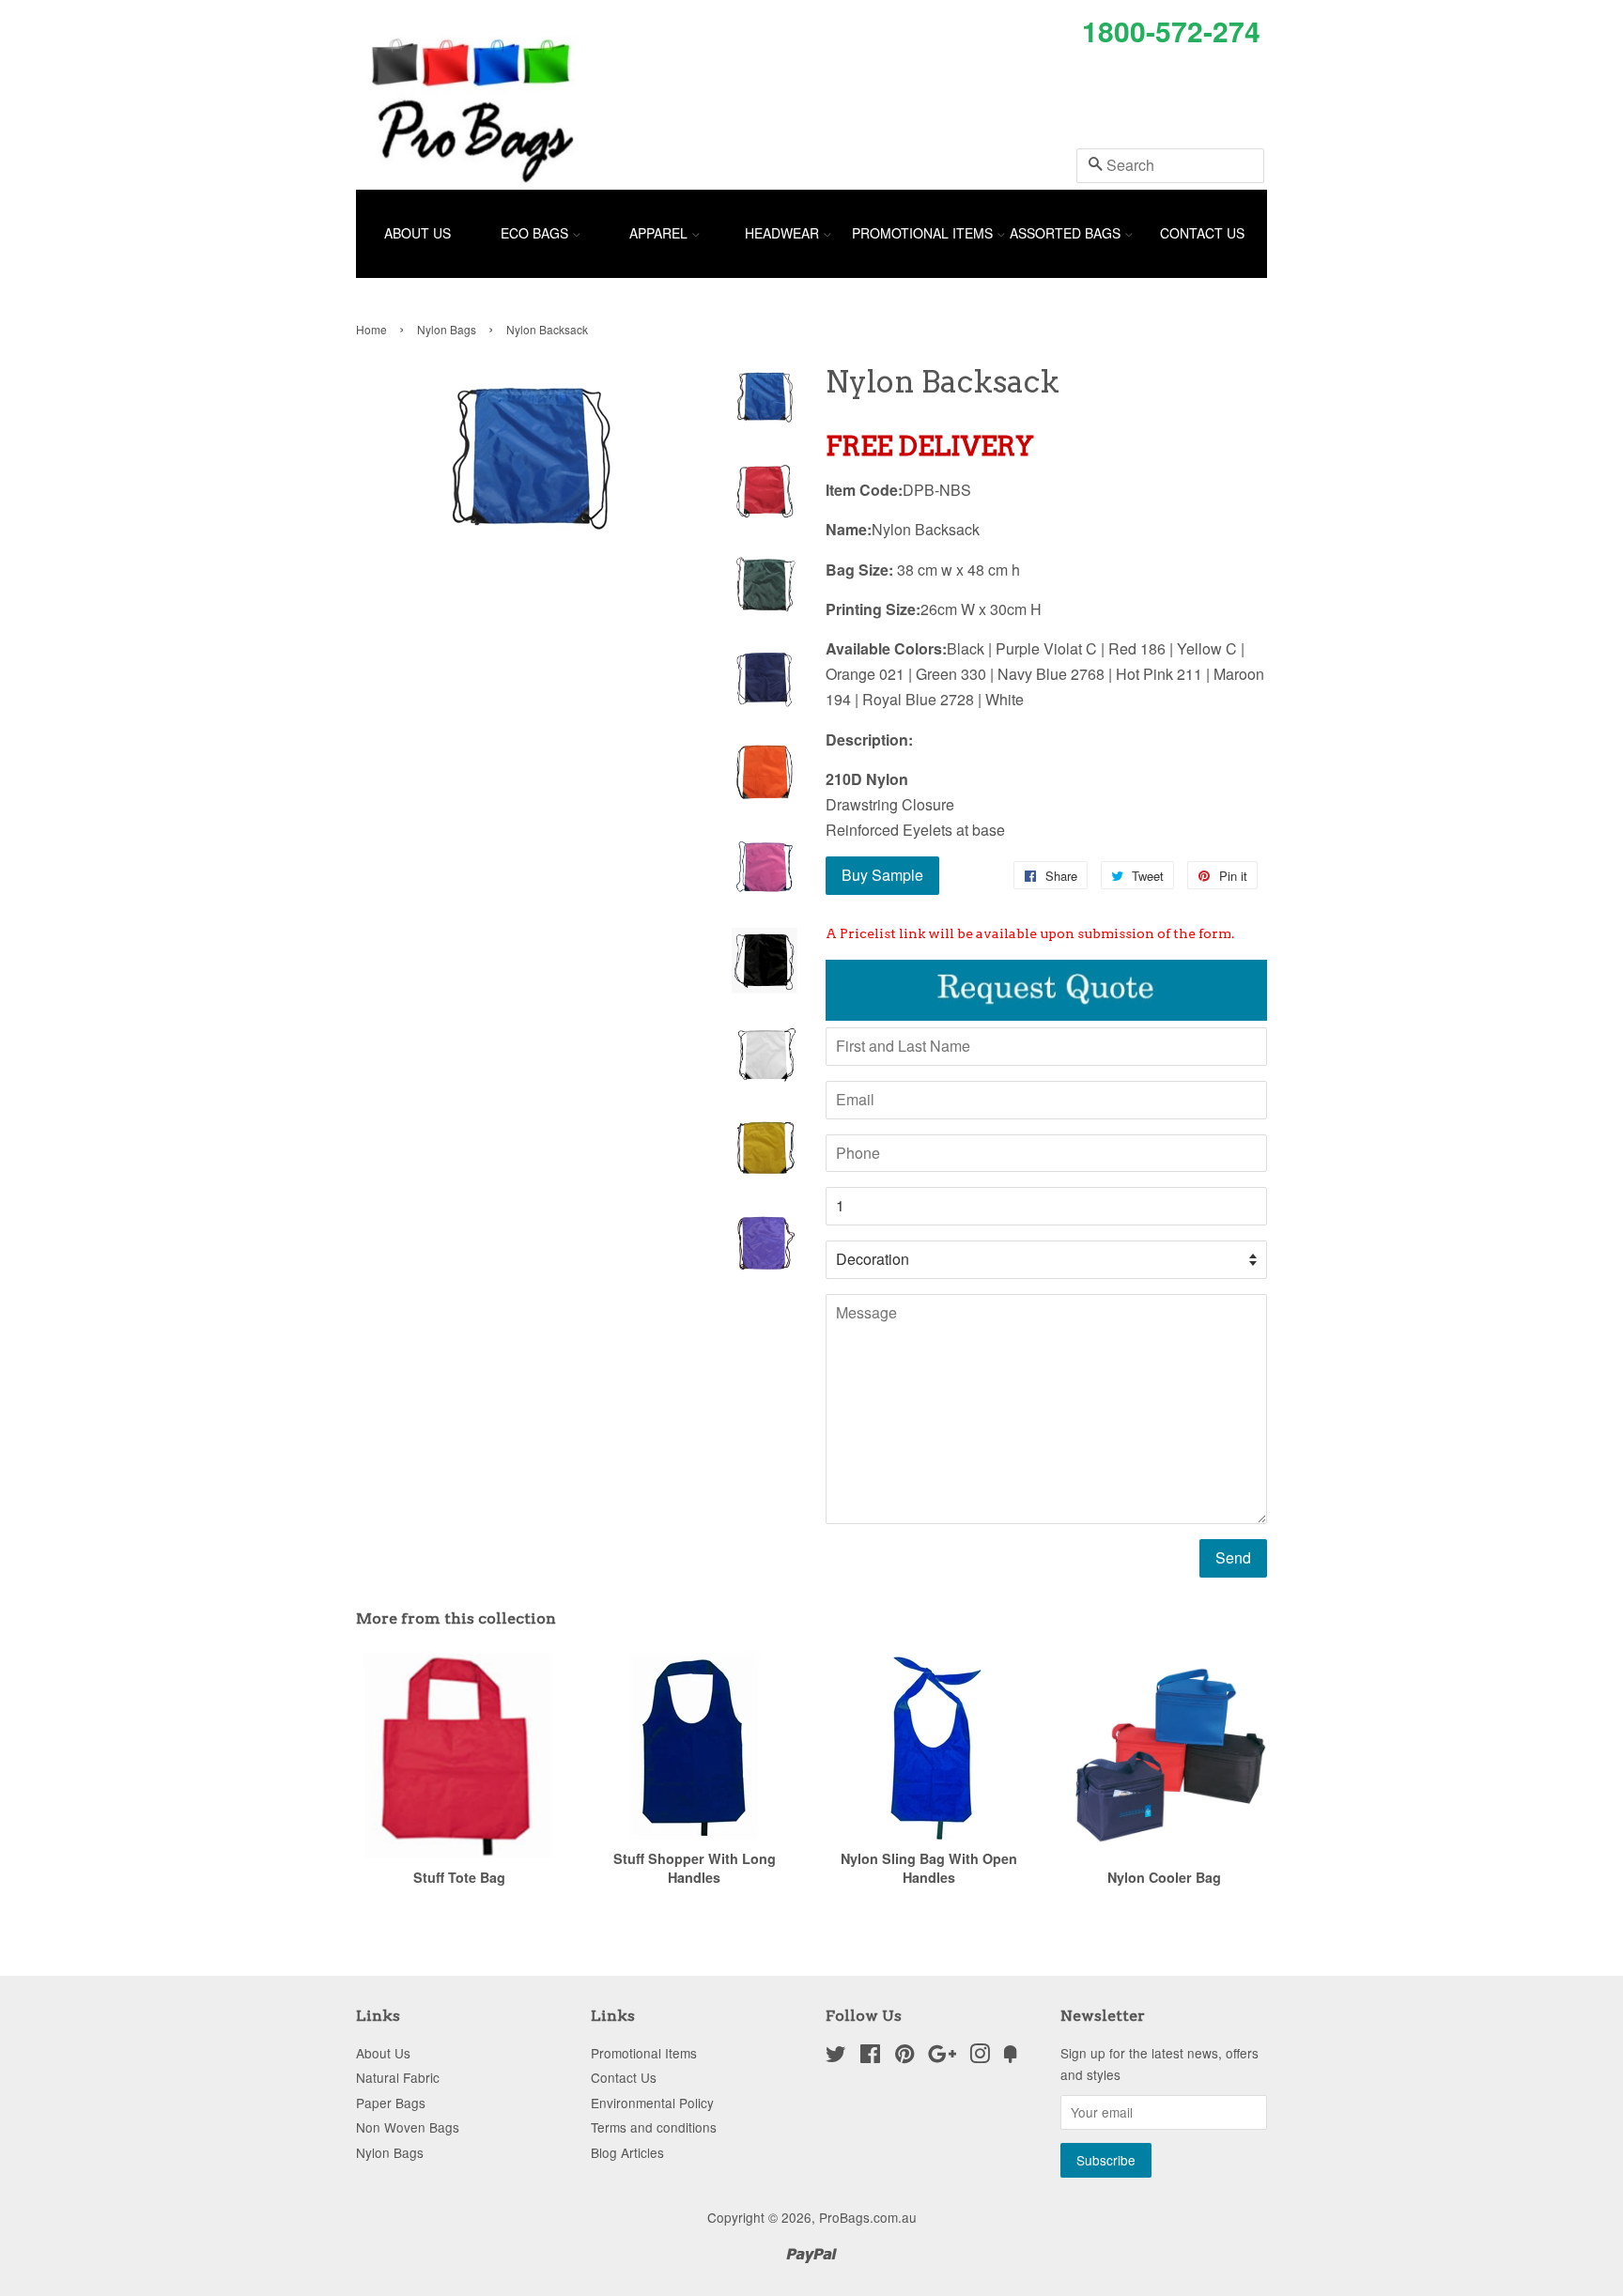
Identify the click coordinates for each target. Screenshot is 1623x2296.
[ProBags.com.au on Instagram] (980, 2057)
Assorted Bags (1067, 233)
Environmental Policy (652, 2103)
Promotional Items (924, 233)
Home (371, 329)
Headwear (784, 233)
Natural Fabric (398, 2077)
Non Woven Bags (408, 2127)
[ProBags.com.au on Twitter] (836, 2057)
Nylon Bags (447, 329)
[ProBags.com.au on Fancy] (1011, 2057)
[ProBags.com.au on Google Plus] (942, 2057)
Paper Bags (391, 2103)
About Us (417, 233)
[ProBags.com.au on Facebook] (870, 2057)
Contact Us (1202, 233)
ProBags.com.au (868, 2217)
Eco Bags (536, 233)
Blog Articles (627, 2152)
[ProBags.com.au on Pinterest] (904, 2057)
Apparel (660, 233)
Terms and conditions (654, 2127)
